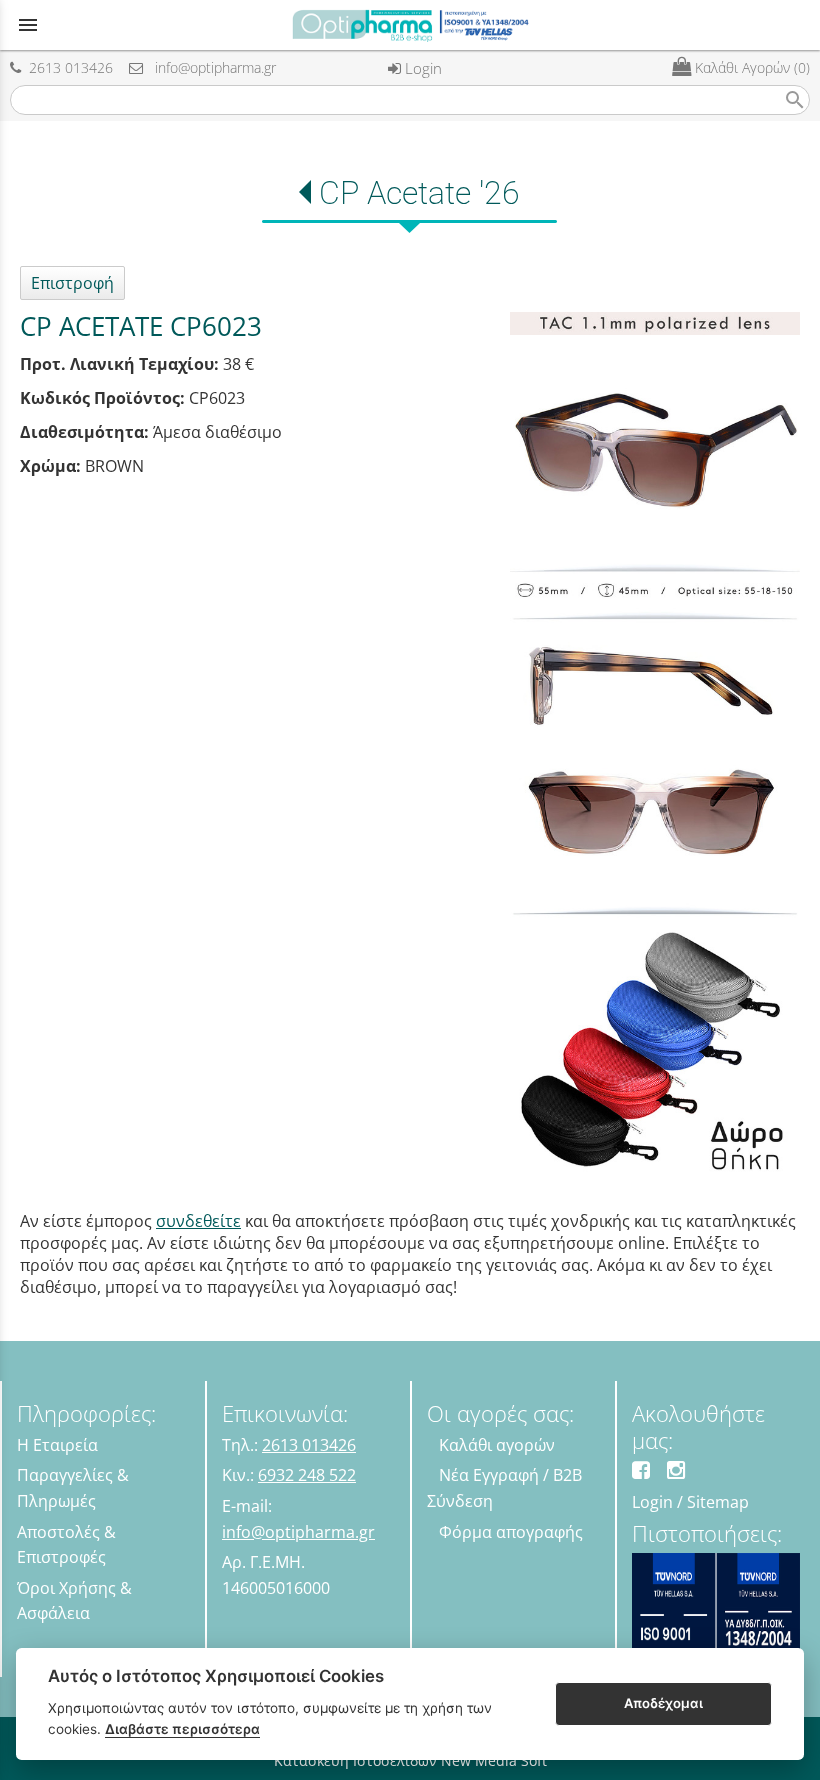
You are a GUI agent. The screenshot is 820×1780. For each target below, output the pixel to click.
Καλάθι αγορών (497, 1445)
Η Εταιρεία (57, 1445)
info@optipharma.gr (209, 67)
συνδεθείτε (198, 1221)
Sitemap (718, 1502)
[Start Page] (410, 25)
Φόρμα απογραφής (511, 1532)
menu (28, 25)
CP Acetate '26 (419, 193)
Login (421, 68)
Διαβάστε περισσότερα (182, 1729)
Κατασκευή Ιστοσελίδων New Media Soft (410, 1760)
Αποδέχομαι (663, 1703)
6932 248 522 (307, 1475)
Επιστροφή (72, 283)
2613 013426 (67, 67)
